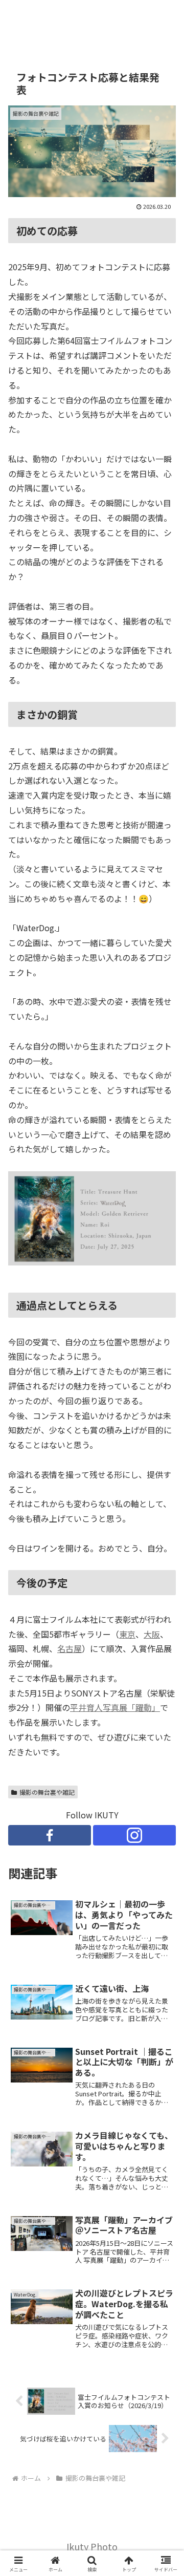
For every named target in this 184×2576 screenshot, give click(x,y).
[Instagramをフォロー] (134, 1835)
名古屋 (70, 1648)
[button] (164, 1788)
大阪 (152, 1634)
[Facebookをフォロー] (50, 1835)
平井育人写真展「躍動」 (115, 1707)
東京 (127, 1634)
